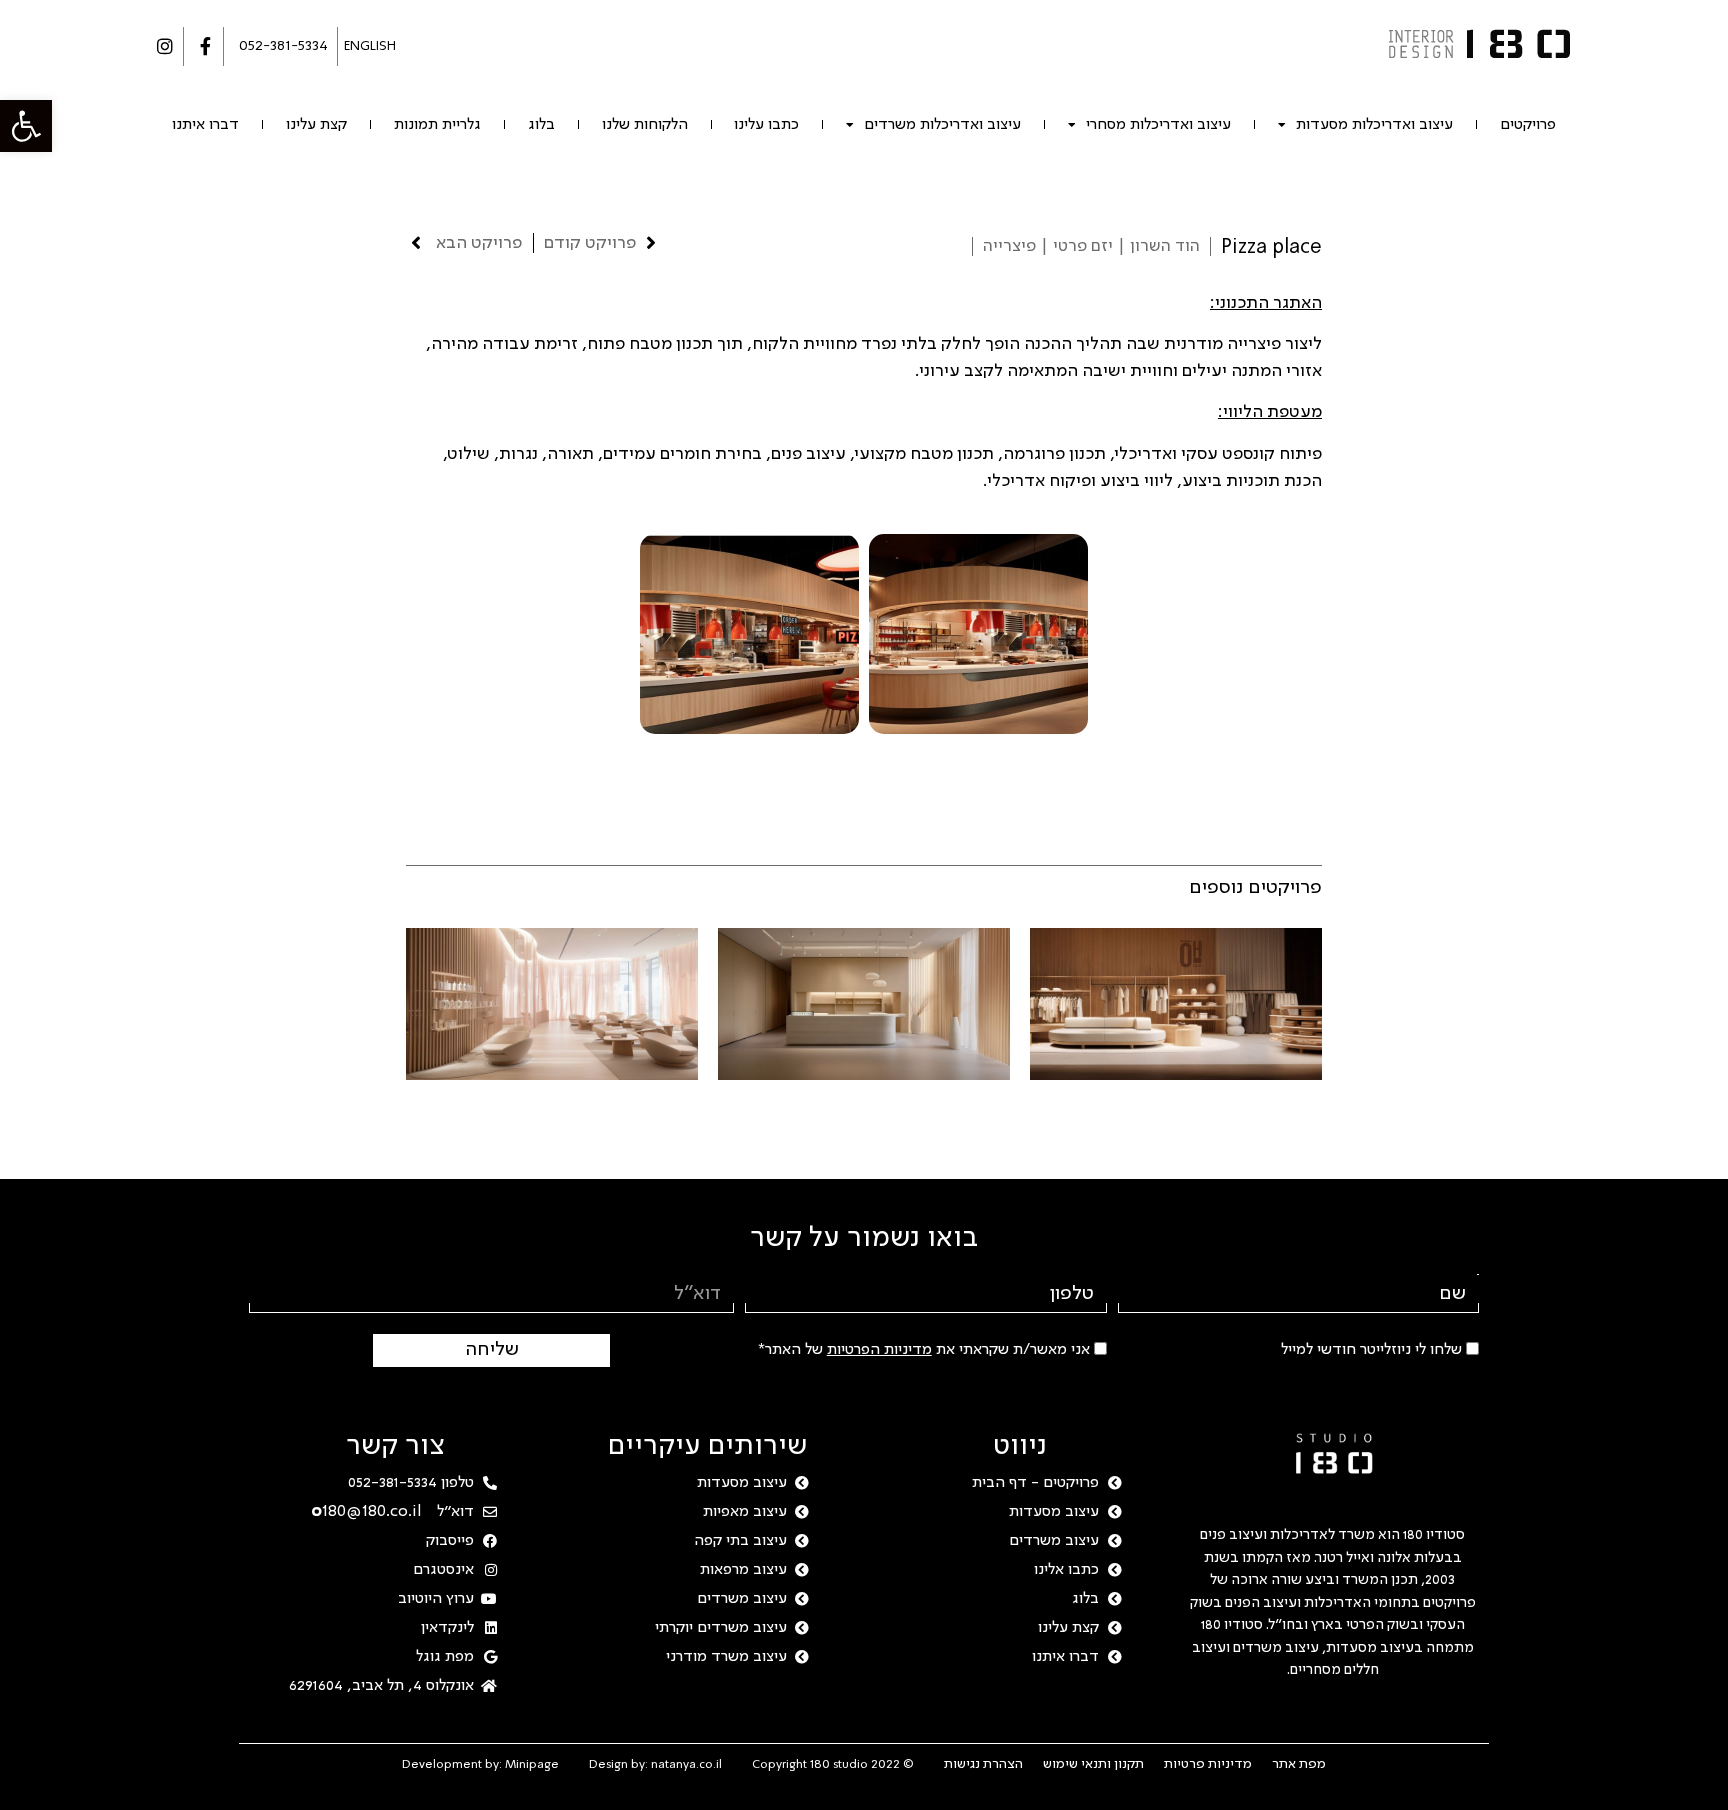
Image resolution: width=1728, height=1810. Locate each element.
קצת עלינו (316, 125)
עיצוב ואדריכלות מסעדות (1374, 125)
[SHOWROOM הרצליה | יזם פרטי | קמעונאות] (1176, 1004)
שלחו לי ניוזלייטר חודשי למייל (1371, 1350)
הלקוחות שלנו (645, 125)
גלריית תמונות (437, 125)
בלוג (541, 125)
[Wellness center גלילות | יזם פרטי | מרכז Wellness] (552, 1004)
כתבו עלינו (766, 125)
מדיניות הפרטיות (879, 1350)
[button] (26, 126)
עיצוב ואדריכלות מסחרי (1158, 125)
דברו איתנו (205, 125)
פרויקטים (1528, 125)
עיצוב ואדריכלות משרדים (942, 125)
